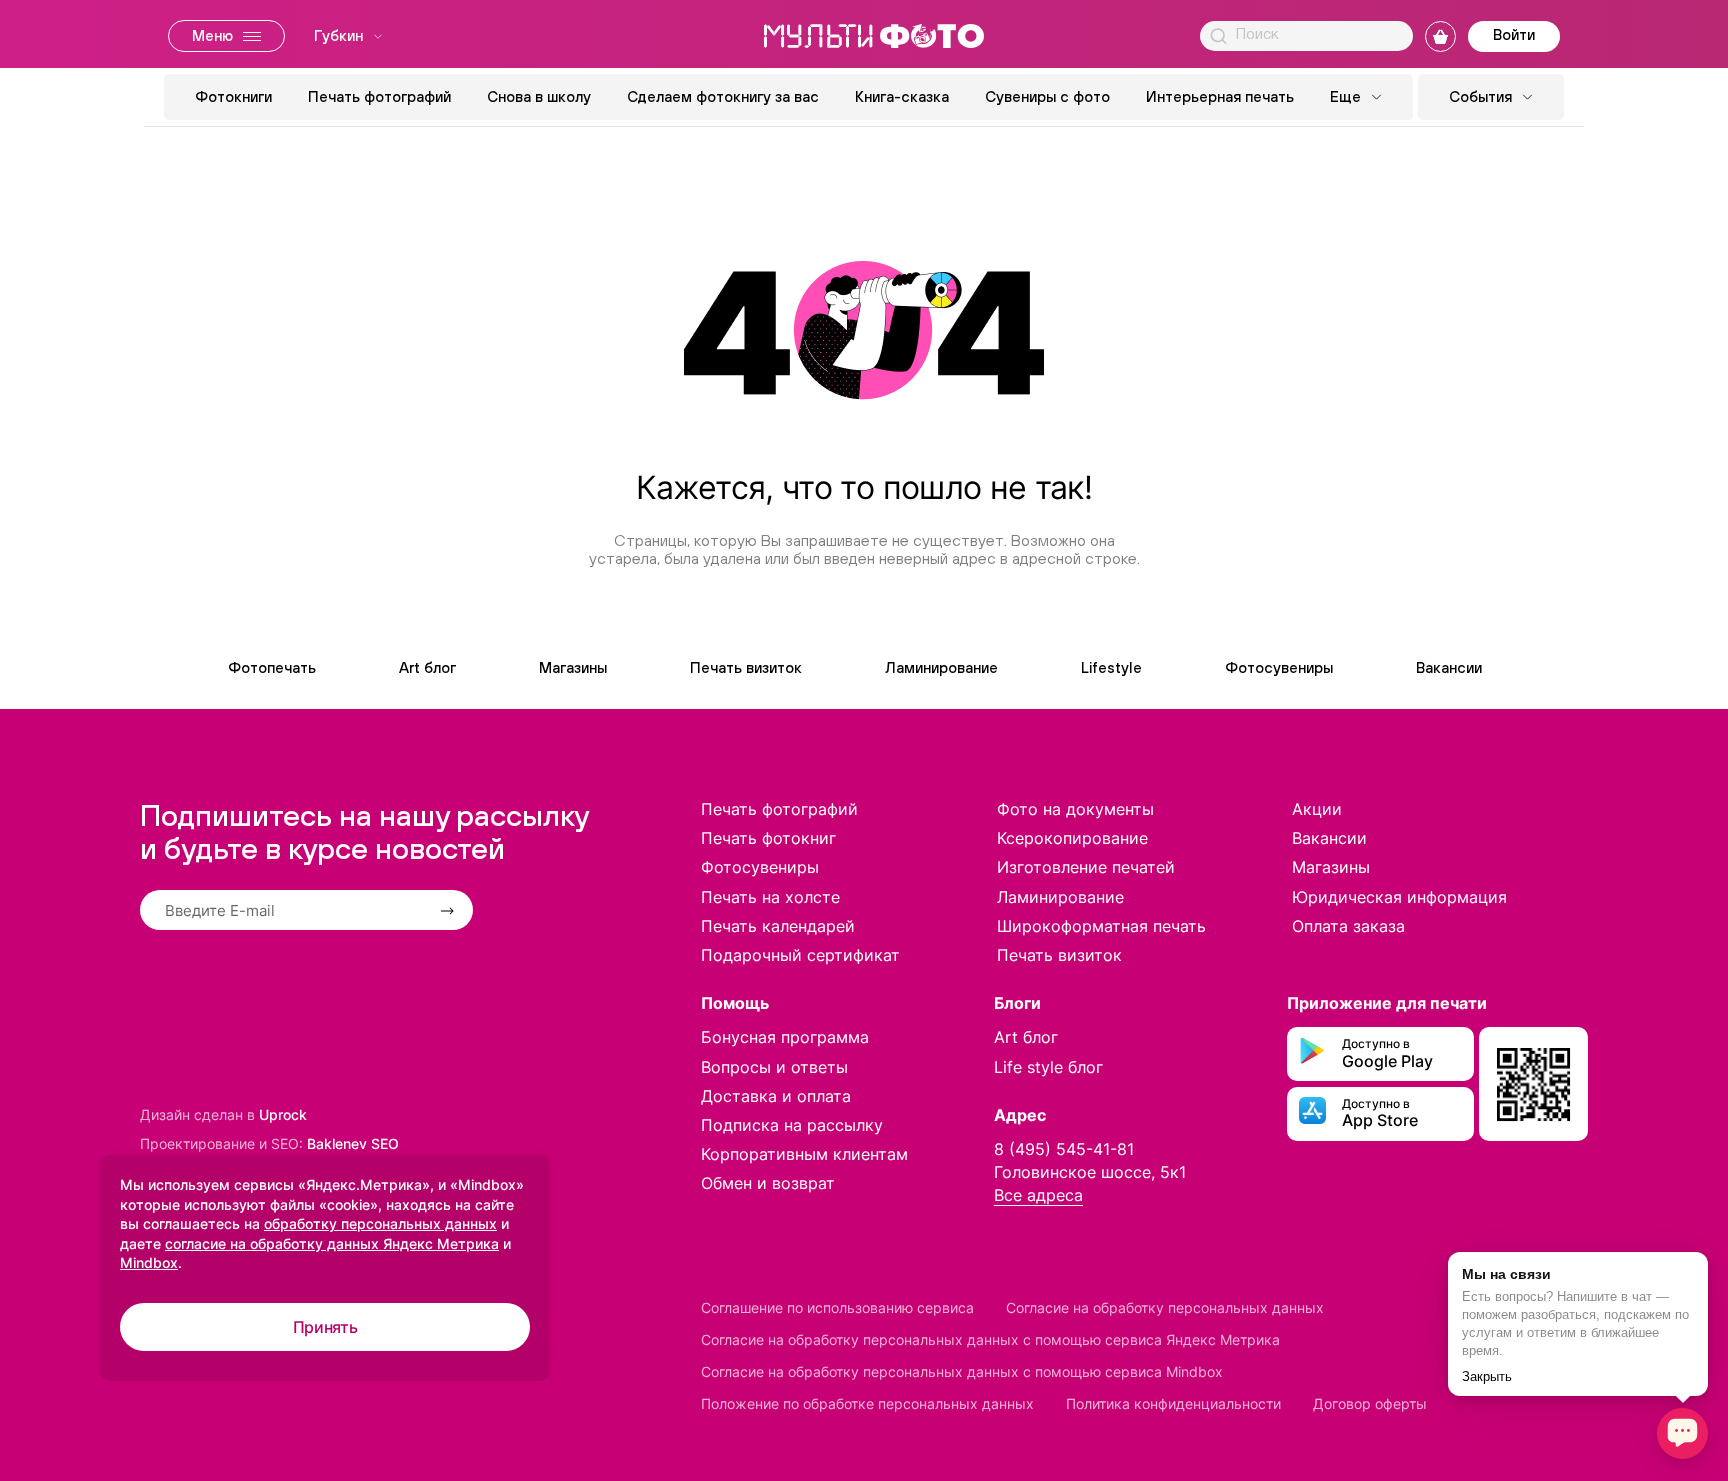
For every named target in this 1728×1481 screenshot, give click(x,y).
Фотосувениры (1279, 667)
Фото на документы (1075, 809)
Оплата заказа (1348, 926)
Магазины (573, 667)
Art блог (427, 667)
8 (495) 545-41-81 (1064, 1149)
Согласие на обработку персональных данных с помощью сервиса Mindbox (962, 1371)
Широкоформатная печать (1101, 926)
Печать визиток (746, 667)
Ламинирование (941, 667)
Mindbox (149, 1262)
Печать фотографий (379, 96)
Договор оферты (1370, 1403)
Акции (1317, 809)
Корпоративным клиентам (804, 1154)
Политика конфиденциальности (1173, 1403)
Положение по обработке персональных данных (867, 1403)
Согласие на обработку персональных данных (1165, 1307)
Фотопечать (272, 667)
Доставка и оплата (776, 1096)
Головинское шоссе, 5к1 (1090, 1172)
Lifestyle (1111, 667)
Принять (325, 1327)
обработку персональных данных (380, 1223)
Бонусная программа (785, 1037)
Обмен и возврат (768, 1183)
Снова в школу (539, 96)
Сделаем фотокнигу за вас (723, 96)
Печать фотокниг (768, 838)
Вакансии (1449, 667)
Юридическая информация (1399, 897)
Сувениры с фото (1047, 96)
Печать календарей (778, 926)
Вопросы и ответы (774, 1067)
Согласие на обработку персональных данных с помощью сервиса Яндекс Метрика (990, 1339)
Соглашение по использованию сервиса (837, 1307)
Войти (1514, 34)
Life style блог (1048, 1067)
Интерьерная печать (1220, 96)
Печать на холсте (770, 897)
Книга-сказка (902, 96)
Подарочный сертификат (800, 955)
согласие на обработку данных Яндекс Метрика (332, 1243)
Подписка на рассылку (792, 1125)
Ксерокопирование (1072, 838)
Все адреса (1038, 1195)
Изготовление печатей (1086, 867)
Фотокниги (233, 96)
